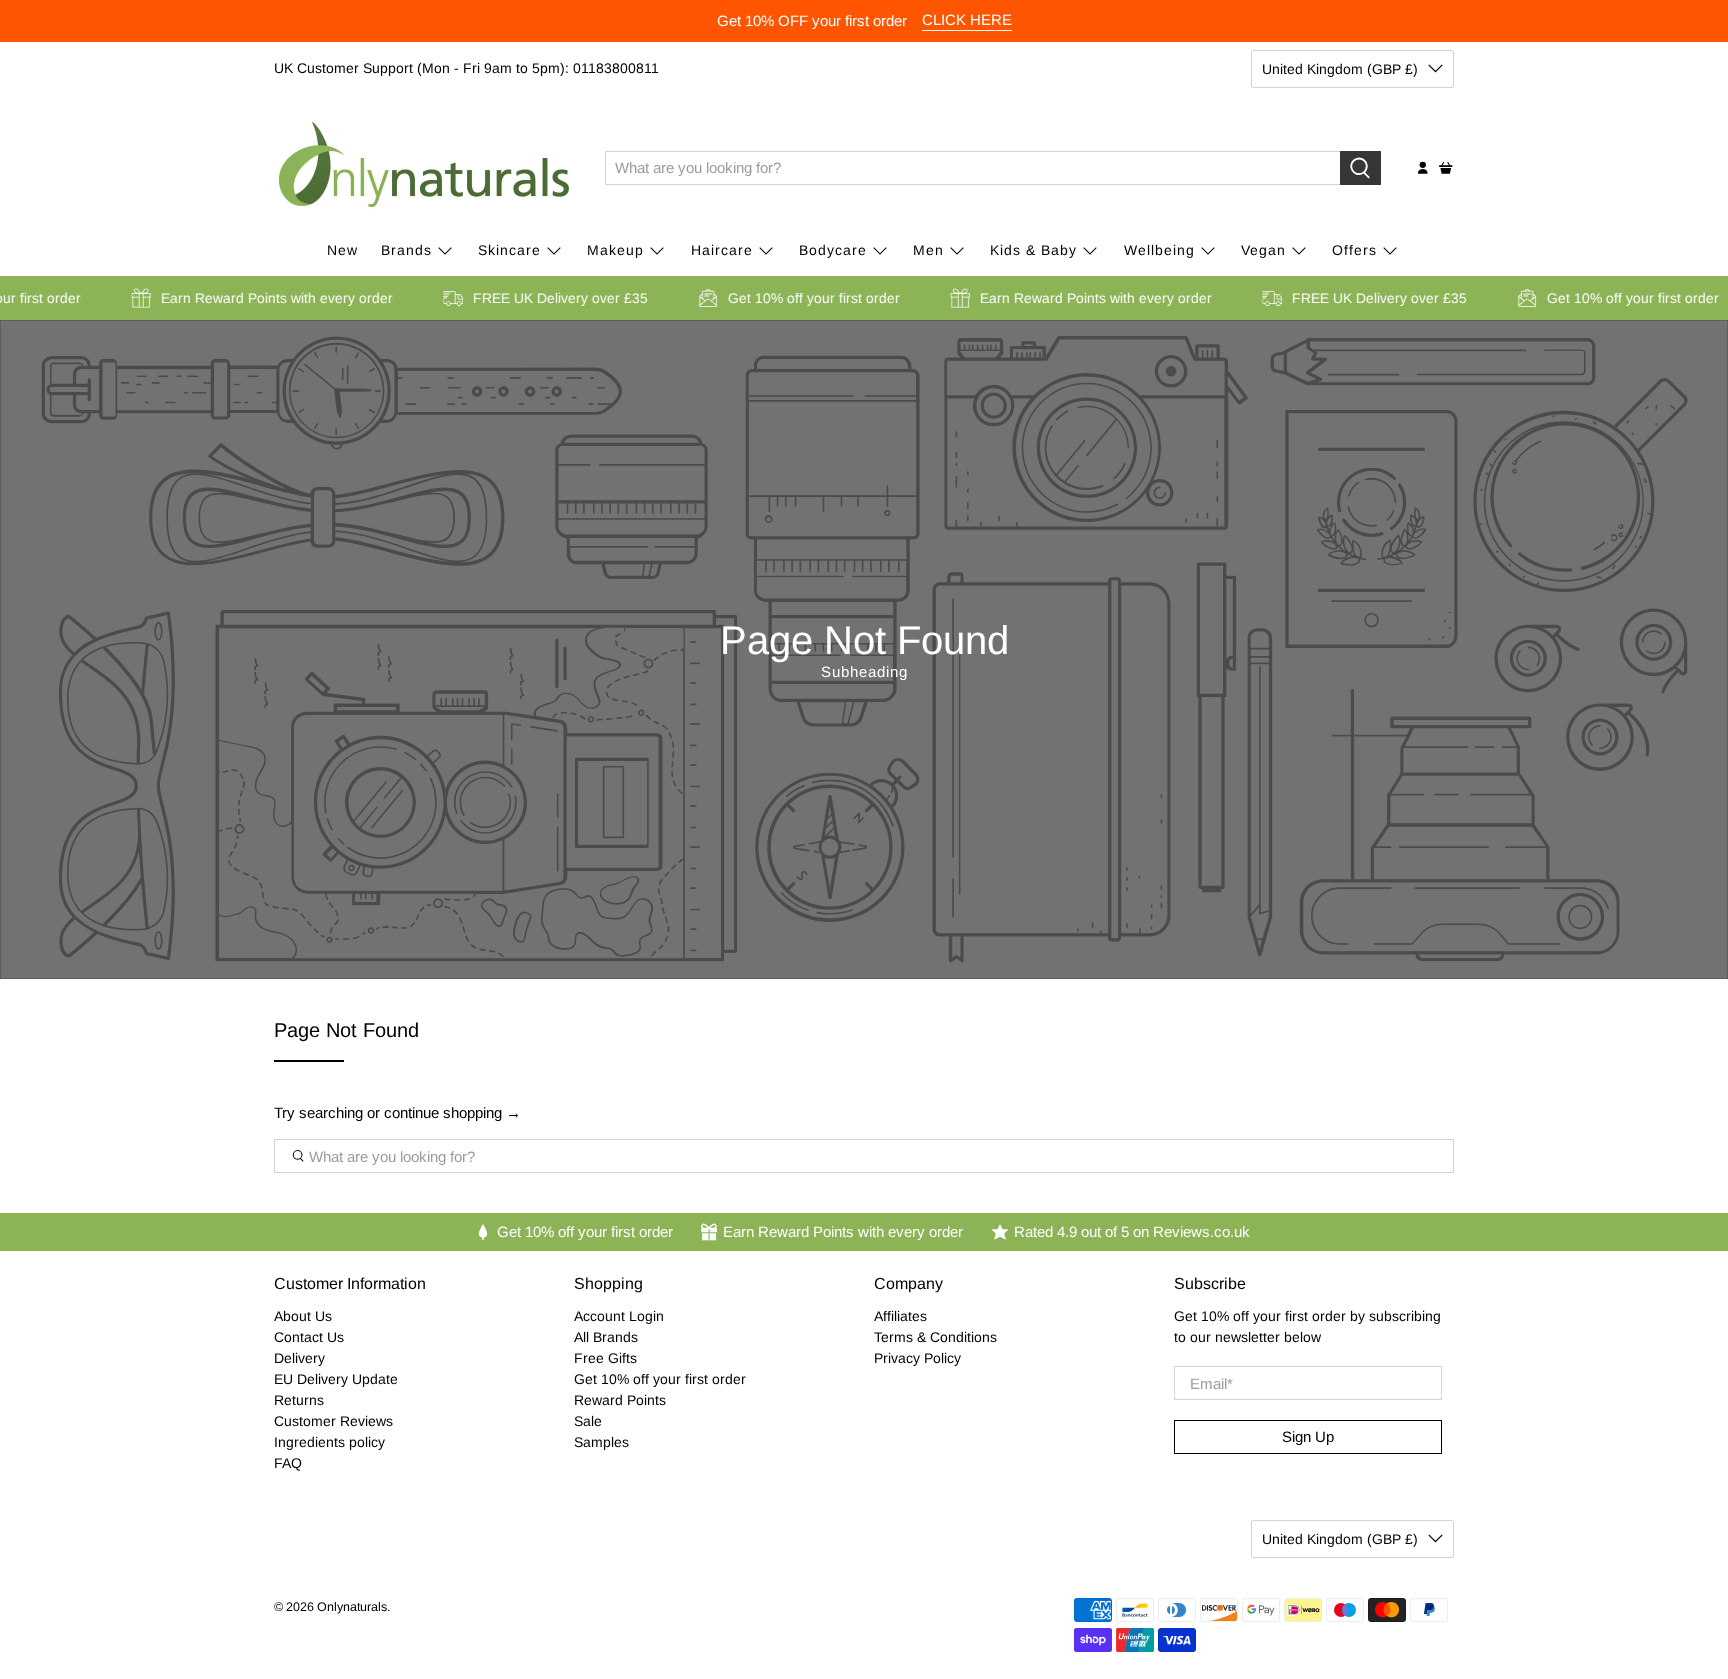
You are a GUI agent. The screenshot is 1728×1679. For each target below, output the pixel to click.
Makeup (615, 250)
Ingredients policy (329, 1442)
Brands (406, 250)
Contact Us (309, 1337)
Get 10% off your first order (660, 1379)
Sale (588, 1421)
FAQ (288, 1463)
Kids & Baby (1033, 250)
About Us (303, 1316)
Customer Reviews (333, 1421)
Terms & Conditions (935, 1337)
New (342, 250)
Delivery (299, 1358)
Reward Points (620, 1400)
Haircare (722, 250)
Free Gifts (605, 1358)
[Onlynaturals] (425, 168)
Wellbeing (1159, 250)
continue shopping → (452, 1112)
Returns (299, 1400)
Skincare (509, 250)
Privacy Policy (917, 1358)
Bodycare (833, 250)
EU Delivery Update (336, 1379)
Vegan (1263, 250)
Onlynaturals (352, 1607)
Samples (601, 1442)
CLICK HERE (967, 19)
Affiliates (900, 1316)
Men (928, 250)
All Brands (606, 1337)
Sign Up (1308, 1436)
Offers (1354, 250)
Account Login (619, 1316)
